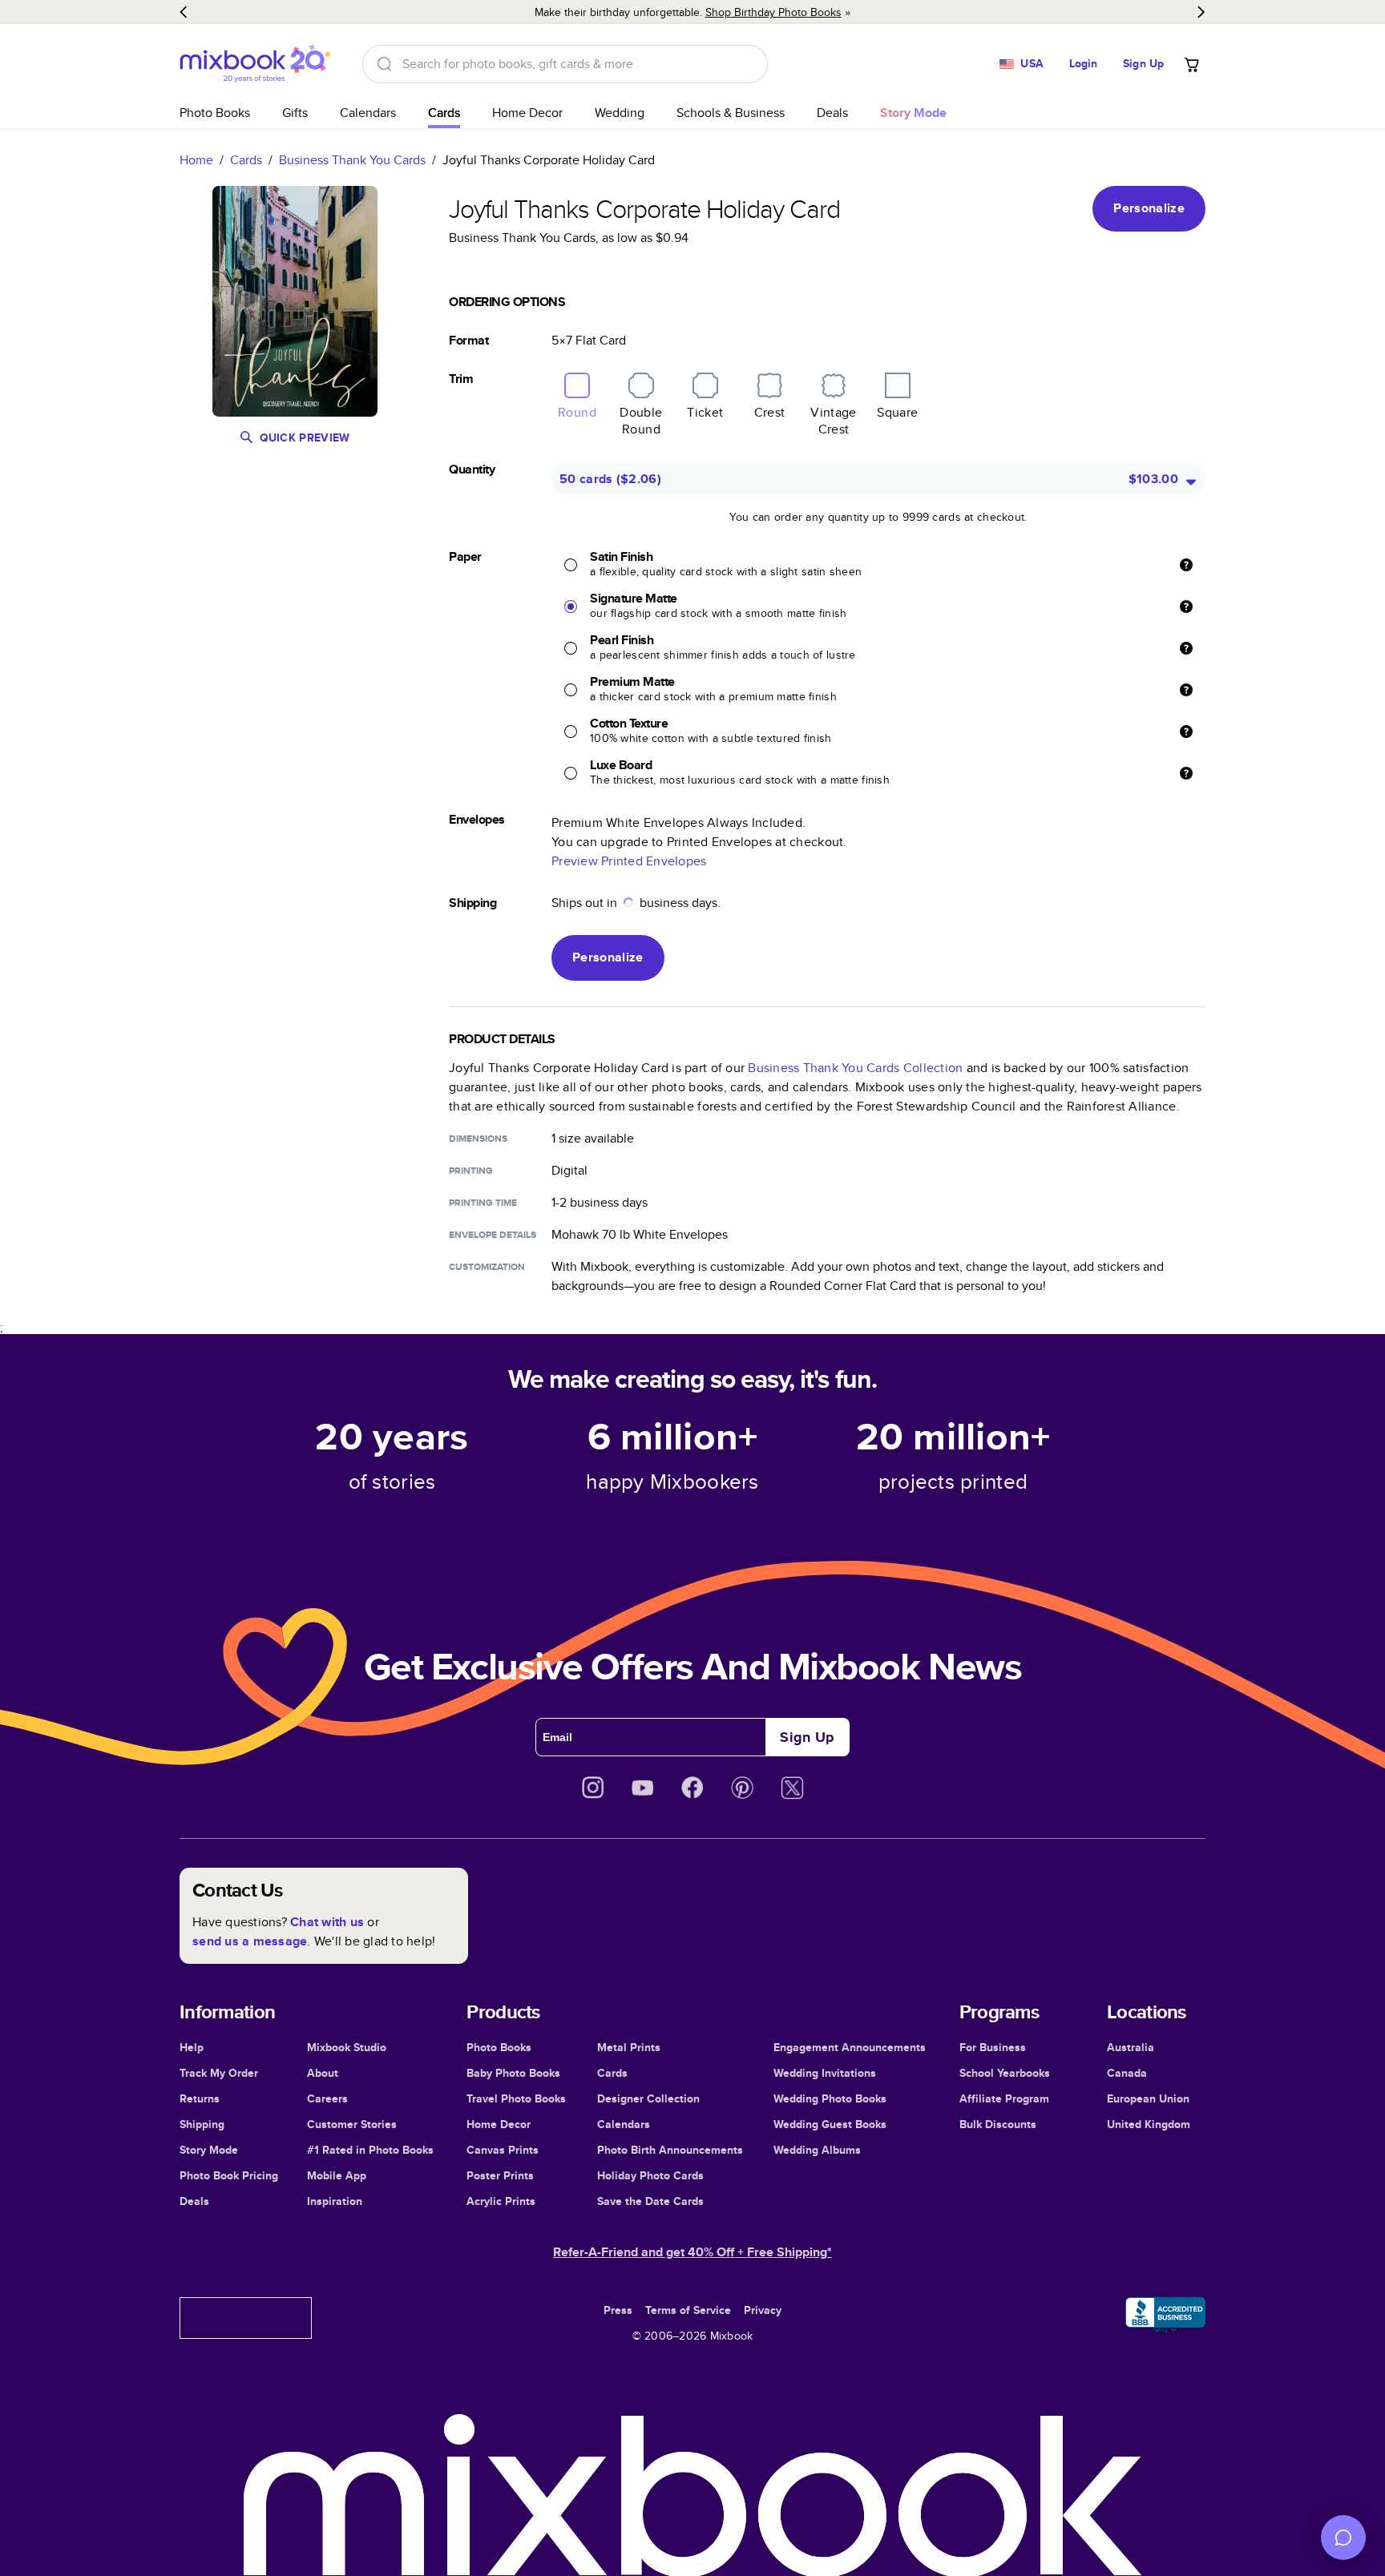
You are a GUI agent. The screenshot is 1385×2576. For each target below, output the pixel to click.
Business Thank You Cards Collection (855, 1068)
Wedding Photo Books (830, 2098)
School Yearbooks (1005, 2073)
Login (1084, 63)
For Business (993, 2047)
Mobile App (337, 2175)
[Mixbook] (255, 64)
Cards (444, 113)
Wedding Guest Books (830, 2124)
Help (192, 2047)
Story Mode (209, 2150)
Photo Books (215, 113)
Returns (200, 2098)
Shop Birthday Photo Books (773, 12)
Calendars (368, 113)
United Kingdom (1149, 2124)
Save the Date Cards (650, 2201)
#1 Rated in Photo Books (370, 2150)
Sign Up (1143, 63)
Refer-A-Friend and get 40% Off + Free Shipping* (692, 2252)
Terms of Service (688, 2310)
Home (196, 160)
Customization (487, 1267)
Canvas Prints (503, 2150)
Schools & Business (731, 113)
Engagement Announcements (850, 2047)
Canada (1127, 2073)
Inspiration (335, 2201)
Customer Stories (352, 2124)
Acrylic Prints (501, 2201)
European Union (1148, 2098)
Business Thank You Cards (352, 160)
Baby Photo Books (513, 2073)
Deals (832, 113)
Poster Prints (500, 2175)
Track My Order (219, 2073)
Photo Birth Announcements (670, 2150)
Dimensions (478, 1139)
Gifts (295, 113)
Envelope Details (493, 1235)
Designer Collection (648, 2098)
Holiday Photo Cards (650, 2175)
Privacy (763, 2310)
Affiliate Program (1004, 2098)
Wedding (620, 113)
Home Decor (527, 113)
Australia (1131, 2047)
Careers (327, 2098)
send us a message (250, 1941)
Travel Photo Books (516, 2098)
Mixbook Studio (347, 2047)
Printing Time (483, 1203)
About (323, 2073)
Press (618, 2310)
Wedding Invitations (825, 2073)
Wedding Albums (817, 2150)
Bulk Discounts (998, 2124)
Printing (471, 1171)
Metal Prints (629, 2047)
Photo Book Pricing (229, 2175)
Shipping (202, 2124)
